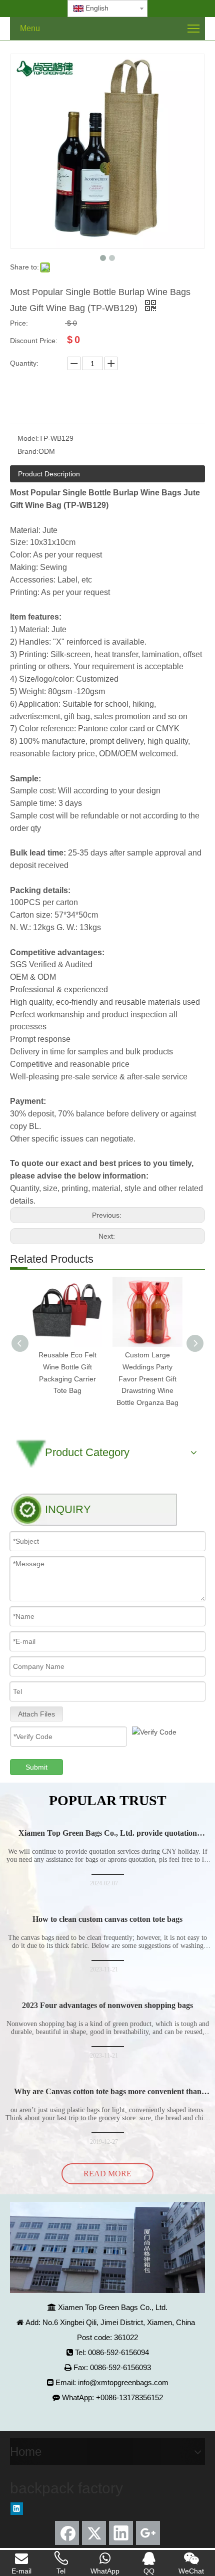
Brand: (28, 451)
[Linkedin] (17, 2509)
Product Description (49, 474)
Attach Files (36, 1714)
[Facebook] (67, 2533)
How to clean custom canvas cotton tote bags (107, 1919)
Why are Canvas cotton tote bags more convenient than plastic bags (108, 2096)
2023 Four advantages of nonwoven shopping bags (107, 2005)
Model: (28, 438)
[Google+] (148, 2533)
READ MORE (107, 2174)
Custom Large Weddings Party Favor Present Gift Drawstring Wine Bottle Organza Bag (147, 1379)
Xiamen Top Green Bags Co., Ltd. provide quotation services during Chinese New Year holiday (108, 1837)
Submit (36, 1767)
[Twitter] (94, 2533)
